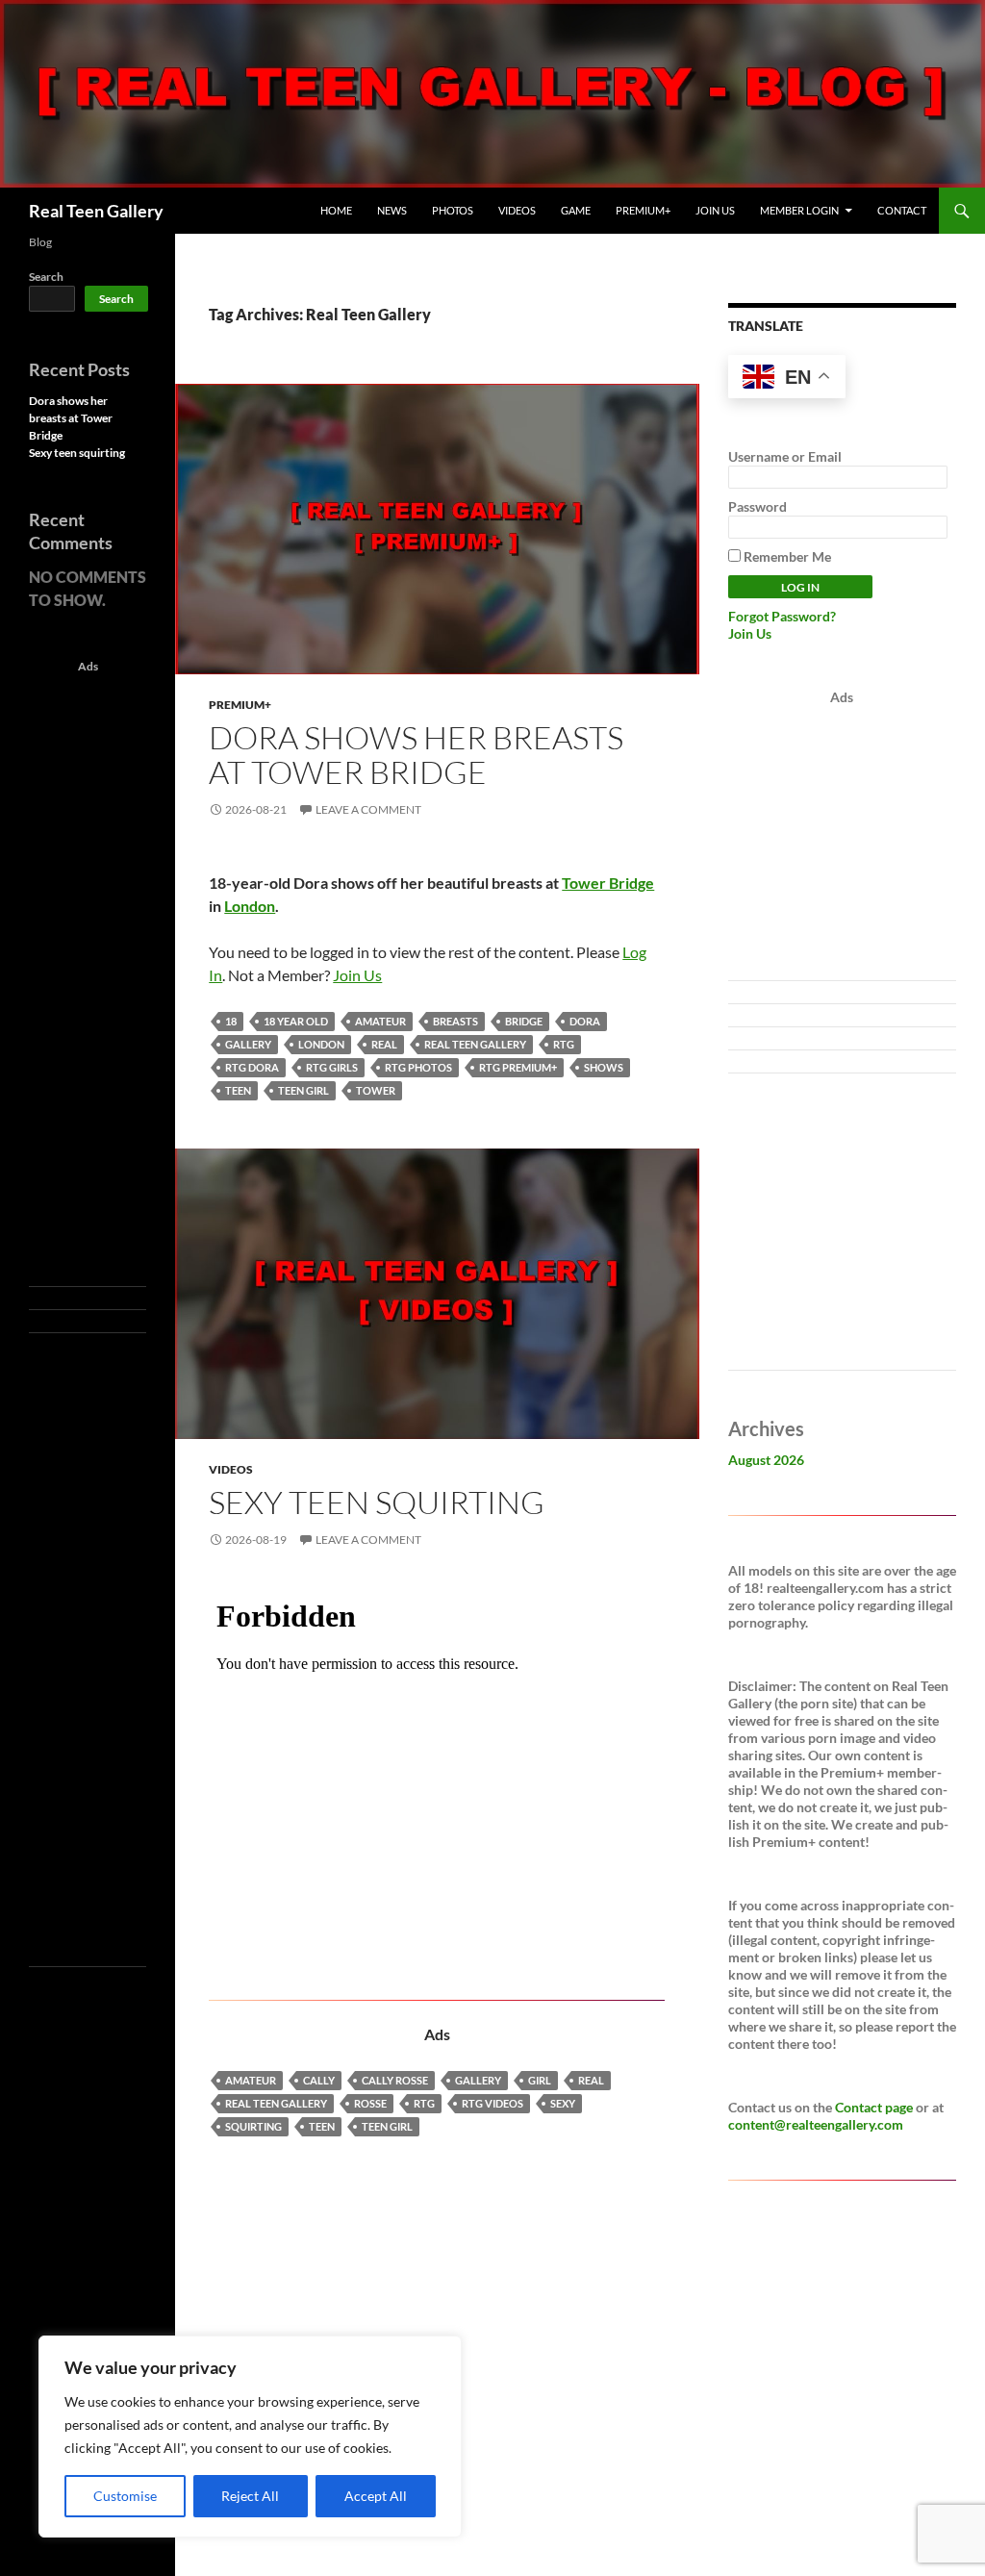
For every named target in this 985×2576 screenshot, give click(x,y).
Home (336, 210)
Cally (319, 2080)
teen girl (303, 1090)
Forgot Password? (782, 616)
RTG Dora (252, 1067)
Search (46, 277)
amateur (380, 1021)
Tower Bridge (608, 883)
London (250, 906)
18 (231, 1021)
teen (238, 1090)
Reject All (250, 2496)
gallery (248, 1044)
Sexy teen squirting (377, 1502)
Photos (453, 210)
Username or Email (785, 456)
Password (758, 506)
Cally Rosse (395, 2080)
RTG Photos (418, 1067)
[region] (250, 2437)
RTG (564, 1044)
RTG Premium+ (518, 1067)
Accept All (376, 2496)
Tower (376, 1090)
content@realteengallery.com (816, 2124)
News (392, 210)
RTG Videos (492, 2103)
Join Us (715, 210)
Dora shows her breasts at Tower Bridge (416, 755)
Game (576, 210)
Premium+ (643, 210)
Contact (902, 210)
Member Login (799, 210)
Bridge (524, 1021)
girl (540, 2080)
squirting (253, 2126)
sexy (563, 2103)
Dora (585, 1021)
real (384, 1044)
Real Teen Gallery (96, 211)
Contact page (874, 2107)
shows (604, 1067)
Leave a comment (368, 809)
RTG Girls (332, 1067)
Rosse (370, 2103)
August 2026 (766, 1460)
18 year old (296, 1021)
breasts (455, 1021)
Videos (517, 210)
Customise (125, 2496)
